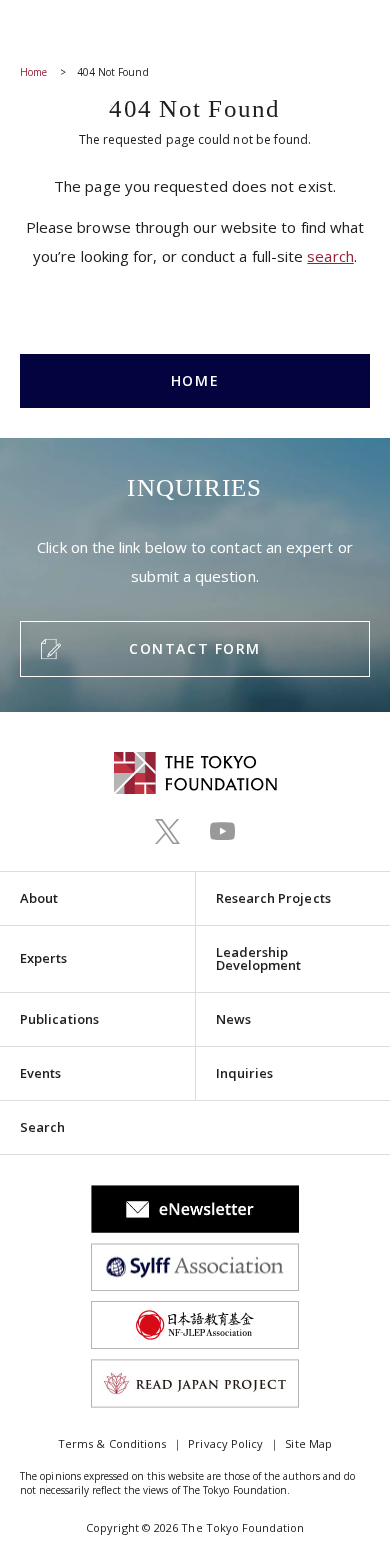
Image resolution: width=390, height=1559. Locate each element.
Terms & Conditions (112, 1443)
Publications (59, 1019)
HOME (195, 380)
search (330, 256)
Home (33, 72)
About (39, 898)
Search (42, 1127)
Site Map (308, 1443)
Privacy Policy (225, 1443)
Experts (44, 958)
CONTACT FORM (194, 648)
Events (40, 1073)
